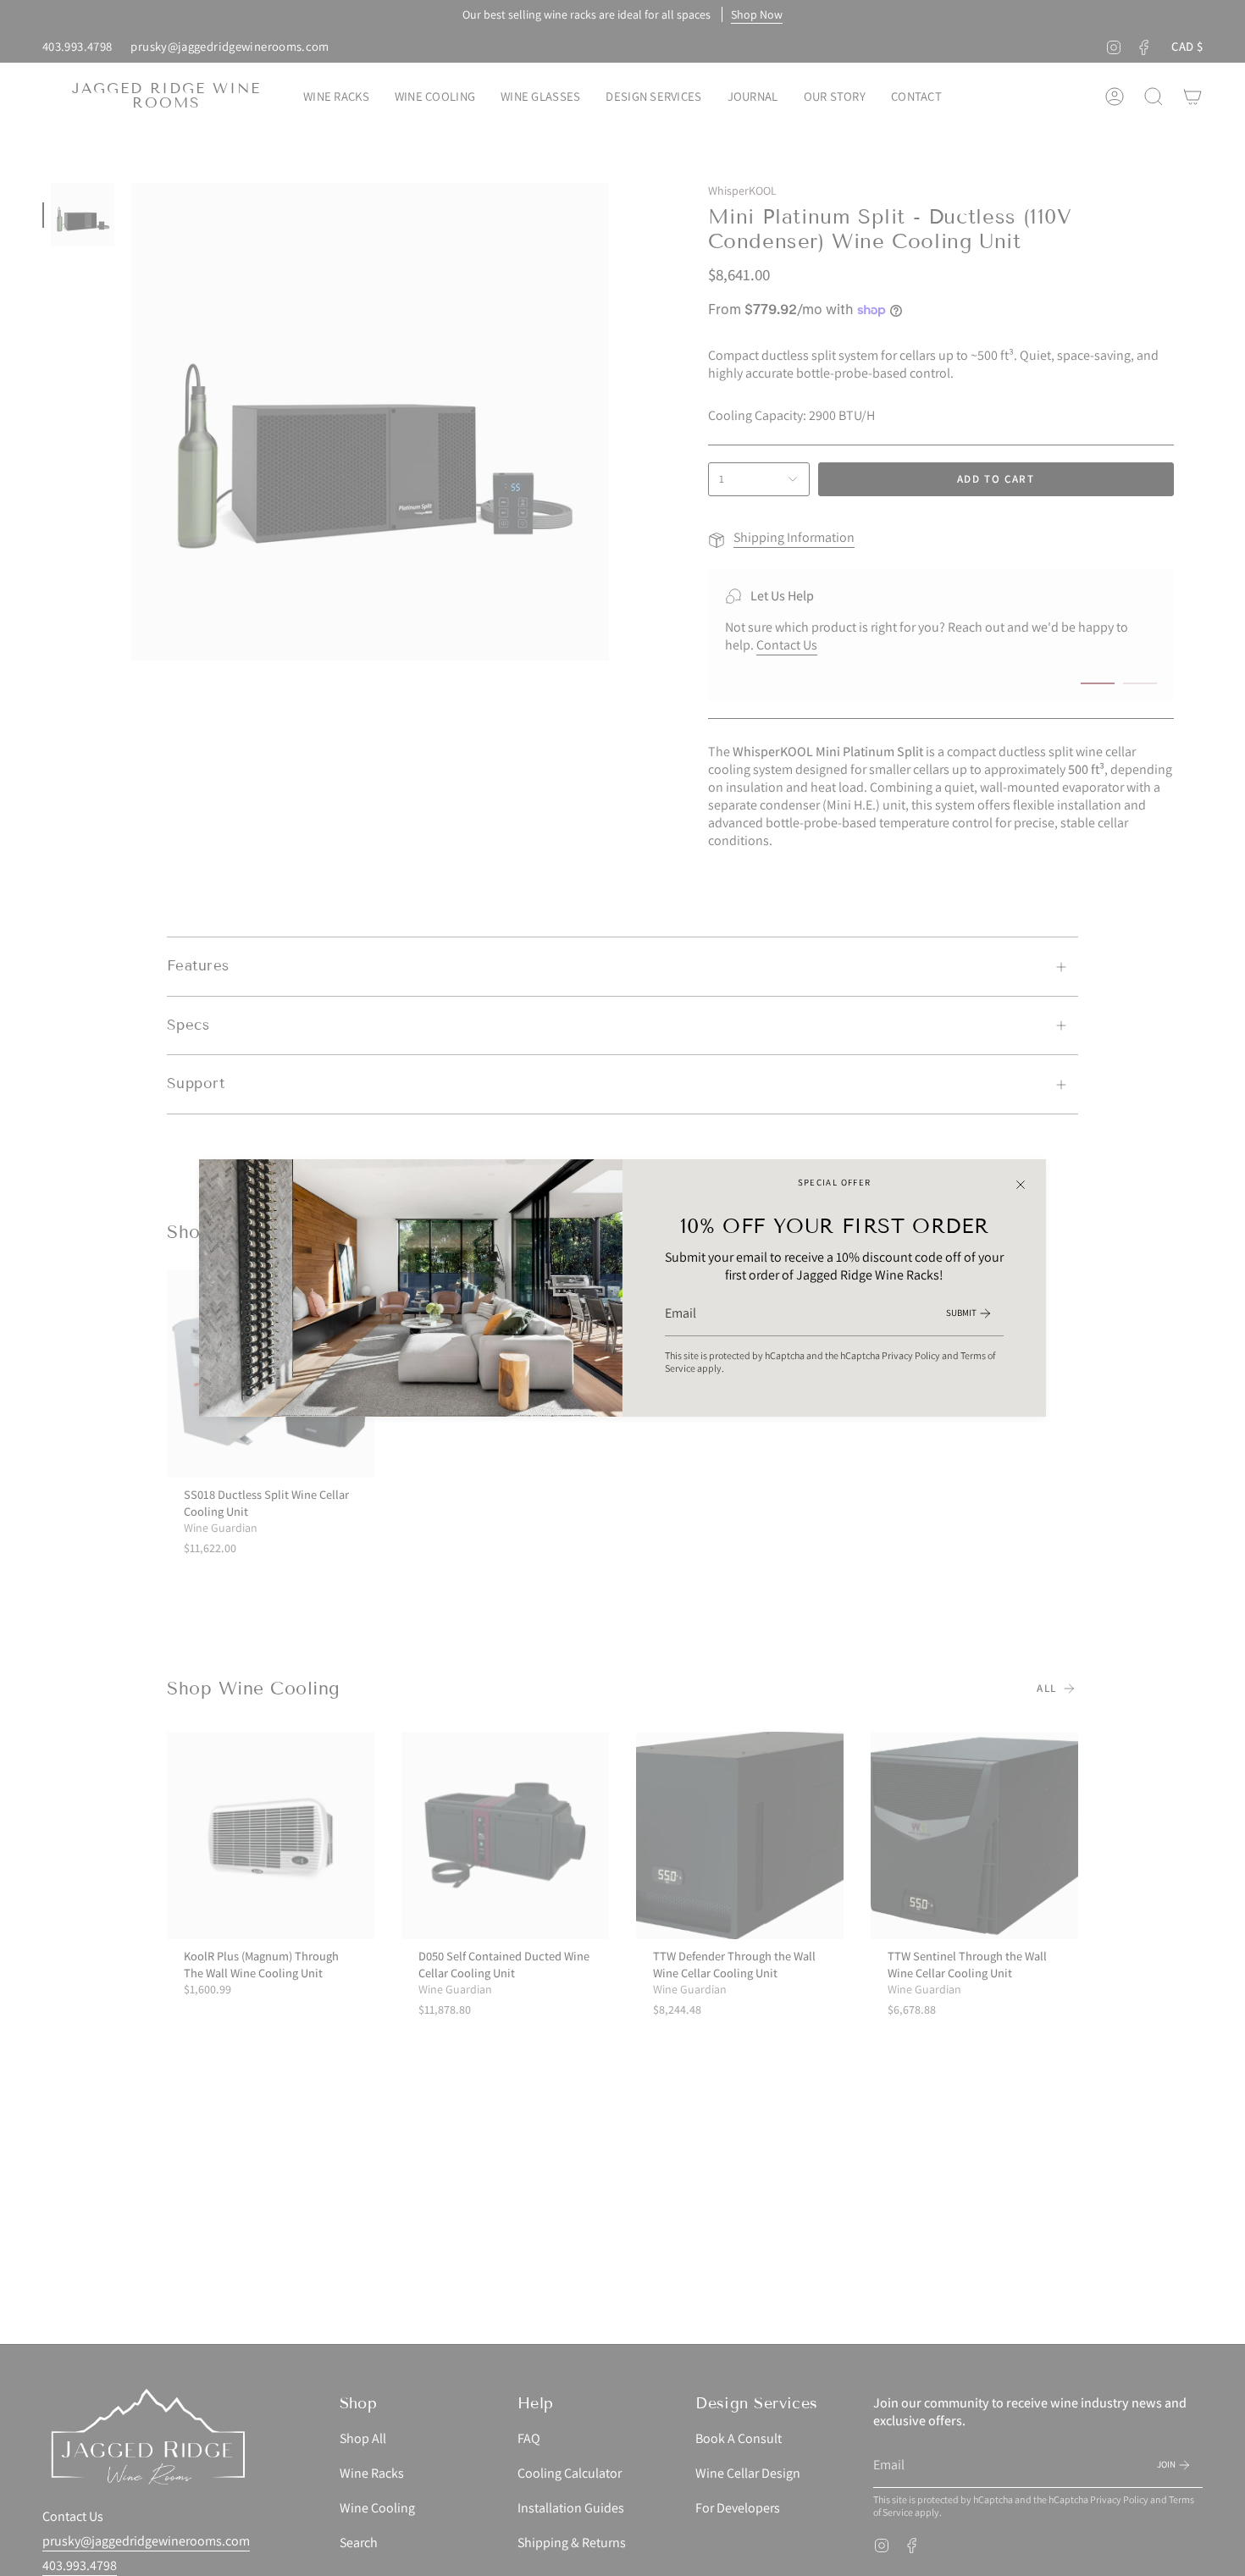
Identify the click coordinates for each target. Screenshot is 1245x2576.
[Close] (1021, 1185)
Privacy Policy (911, 1355)
